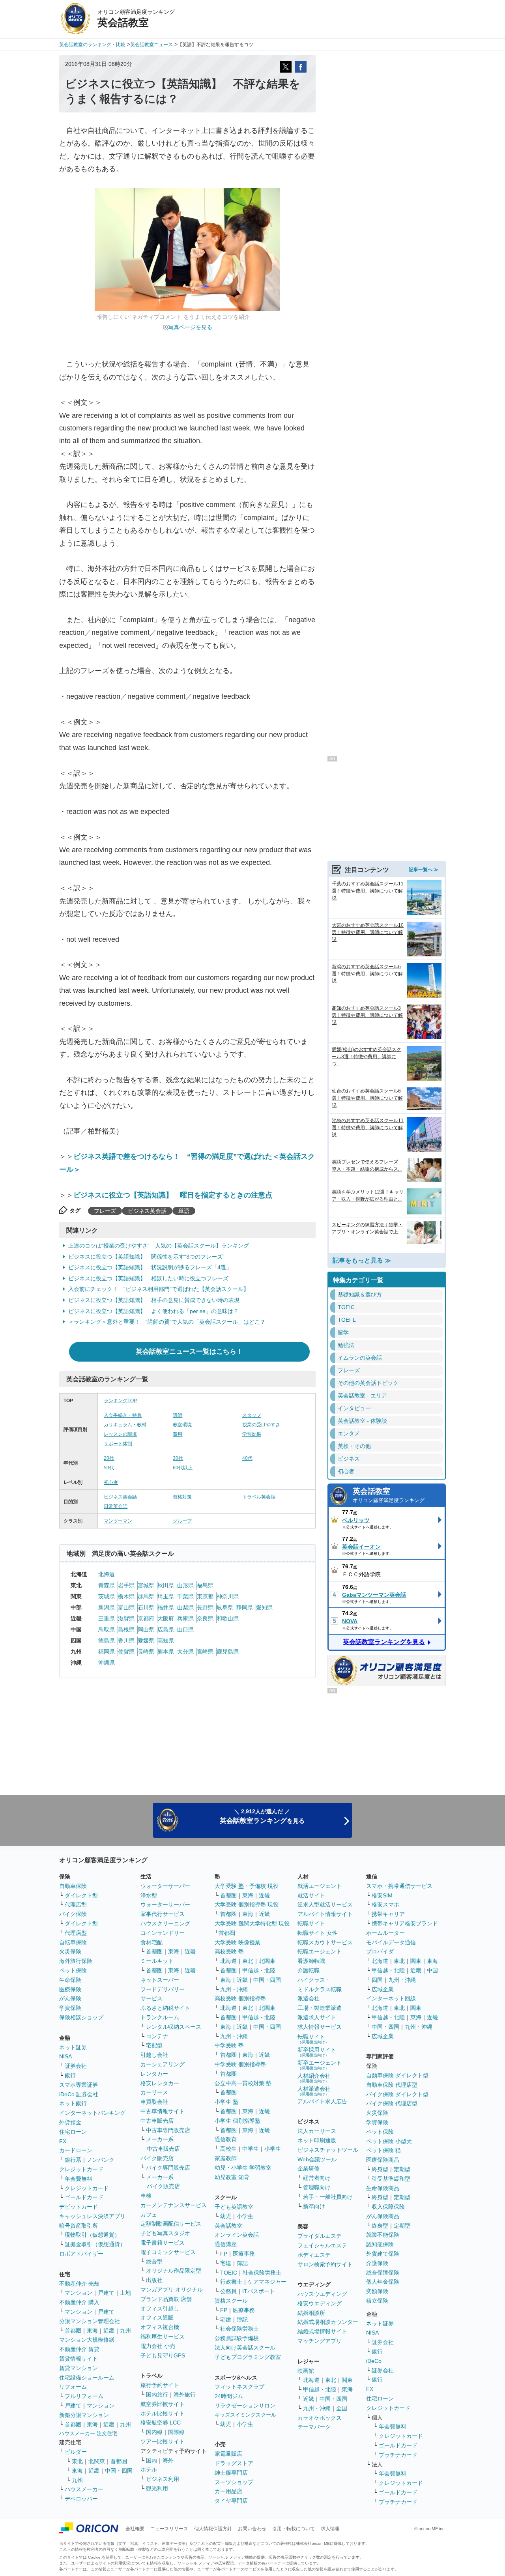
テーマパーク (314, 2427)
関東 (347, 2380)
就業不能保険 (383, 2235)
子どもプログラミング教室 (248, 2357)
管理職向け (317, 2187)
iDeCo (374, 2361)
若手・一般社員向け (328, 2197)
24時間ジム (229, 2396)
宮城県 (146, 1585)
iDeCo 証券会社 (79, 2094)
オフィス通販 (157, 2318)
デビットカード (79, 2207)
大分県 (185, 1652)
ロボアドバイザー (81, 2254)
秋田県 (166, 1585)
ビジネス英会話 (147, 1211)
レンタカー (154, 2074)
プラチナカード (398, 2455)
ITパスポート (259, 2291)
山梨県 (185, 1607)
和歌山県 (228, 1618)
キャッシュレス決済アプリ (92, 2216)
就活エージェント (320, 1886)
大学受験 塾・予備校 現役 (247, 1886)
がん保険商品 (383, 2216)
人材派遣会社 (314, 2091)
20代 (109, 1458)
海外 (168, 2460)
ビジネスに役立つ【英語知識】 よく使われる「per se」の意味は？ (153, 1311)
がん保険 (70, 1998)
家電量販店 (228, 2454)
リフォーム (73, 2387)
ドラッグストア (234, 2463)
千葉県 (185, 1596)
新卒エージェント (320, 2065)
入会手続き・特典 (123, 1415)
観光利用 (157, 2488)
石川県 (146, 1607)
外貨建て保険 (383, 2254)
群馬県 (146, 1596)
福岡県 (107, 1652)
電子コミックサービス (168, 2252)
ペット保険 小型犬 (389, 2141)
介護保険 (377, 2263)
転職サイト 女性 (318, 1933)
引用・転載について (294, 2529)
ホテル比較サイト (163, 2413)
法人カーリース (317, 2131)
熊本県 (166, 1652)
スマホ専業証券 (79, 2085)
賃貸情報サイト (79, 2359)
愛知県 (264, 1607)
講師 (178, 1415)
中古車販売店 (157, 2121)
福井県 (166, 1607)
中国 (432, 1970)
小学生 (273, 2149)
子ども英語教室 (234, 2207)
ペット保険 (73, 1970)
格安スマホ (385, 1904)
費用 (178, 1434)
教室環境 (182, 1425)
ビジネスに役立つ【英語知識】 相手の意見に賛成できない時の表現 (154, 1300)
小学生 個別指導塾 (238, 2121)
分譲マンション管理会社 (90, 2321)
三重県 (107, 1618)
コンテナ (157, 2036)
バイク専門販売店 (168, 2168)
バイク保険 (73, 1914)
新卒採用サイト (317, 2052)
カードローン (76, 2150)
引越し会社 (154, 2055)
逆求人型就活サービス (325, 1904)
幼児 (226, 2216)
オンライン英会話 (237, 2235)
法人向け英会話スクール (245, 2348)
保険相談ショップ (81, 2017)
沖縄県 (107, 1663)
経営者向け (317, 2178)
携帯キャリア (388, 1914)
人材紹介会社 (314, 2078)
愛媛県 (146, 1641)
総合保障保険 (383, 2273)
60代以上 (183, 1468)
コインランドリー (163, 1933)
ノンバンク (101, 2160)
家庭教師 (226, 2158)
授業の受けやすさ (261, 1425)
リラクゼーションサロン (245, 2406)
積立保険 (377, 2301)
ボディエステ (314, 2255)
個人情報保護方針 (213, 2529)
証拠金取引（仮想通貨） (95, 2244)
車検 (146, 2196)
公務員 (228, 2291)
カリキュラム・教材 (125, 1425)
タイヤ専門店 (231, 2501)
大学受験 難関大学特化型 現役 (252, 1923)
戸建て (106, 2293)
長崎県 (146, 1652)
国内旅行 (157, 2395)
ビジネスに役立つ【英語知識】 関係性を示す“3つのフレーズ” (146, 1257)
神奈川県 (228, 1596)
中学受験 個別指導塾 (240, 2064)
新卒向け (314, 2206)
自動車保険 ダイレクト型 (397, 2075)
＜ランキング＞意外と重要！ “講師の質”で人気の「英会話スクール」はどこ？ (167, 1322)
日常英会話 (116, 1506)
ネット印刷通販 (317, 2140)
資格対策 (182, 1497)
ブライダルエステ (320, 2236)
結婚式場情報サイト (322, 2331)
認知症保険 (380, 2244)
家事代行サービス (163, 1914)
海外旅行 (185, 2395)
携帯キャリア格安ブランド (405, 1923)
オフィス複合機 (160, 2327)
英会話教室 (389, 1495)
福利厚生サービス (163, 2337)
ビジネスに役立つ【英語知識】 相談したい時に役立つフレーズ (148, 1278)
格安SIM (382, 1895)
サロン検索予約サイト (325, 2264)
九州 (125, 2331)
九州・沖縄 (234, 1989)
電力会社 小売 (158, 2346)
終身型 (380, 2169)
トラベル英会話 (259, 1497)
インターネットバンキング (92, 2113)
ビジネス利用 (163, 2479)
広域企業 (383, 1989)
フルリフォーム (84, 2396)
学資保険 (70, 2008)
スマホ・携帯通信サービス (399, 1886)
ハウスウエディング (322, 2294)
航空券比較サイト (163, 2404)
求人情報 (330, 2529)
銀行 (70, 2075)
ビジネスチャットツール (328, 2150)
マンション (79, 2293)
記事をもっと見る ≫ (362, 1260)
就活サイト (311, 1895)
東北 (77, 2461)
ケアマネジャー (267, 2282)
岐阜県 (225, 1607)
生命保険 (70, 1980)
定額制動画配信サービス (171, 2224)
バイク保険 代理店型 (392, 2103)
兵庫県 (185, 1618)
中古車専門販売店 (168, 2130)
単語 (184, 1211)
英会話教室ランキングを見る (384, 1642)
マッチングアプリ (320, 2341)
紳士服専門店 (231, 2473)
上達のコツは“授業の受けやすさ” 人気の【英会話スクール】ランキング (159, 1246)
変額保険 (377, 2291)
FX (63, 2141)
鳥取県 (107, 1629)
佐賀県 (126, 1652)
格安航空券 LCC (161, 2423)
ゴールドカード (84, 2197)
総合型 (154, 2262)
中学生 (251, 2149)
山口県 (185, 1629)
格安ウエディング (320, 2303)
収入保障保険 (388, 2207)
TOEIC (229, 2273)
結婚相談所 (311, 2313)
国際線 (176, 2432)
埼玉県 (166, 1596)
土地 (125, 2293)
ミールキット (157, 1961)
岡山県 (146, 1629)
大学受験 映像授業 (238, 1942)
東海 (92, 2331)
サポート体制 (118, 1444)
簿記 (242, 2263)
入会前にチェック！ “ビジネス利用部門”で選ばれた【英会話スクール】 (159, 1289)
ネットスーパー (160, 1980)
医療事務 (244, 2254)
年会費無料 (79, 2179)
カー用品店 (228, 2491)
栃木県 (126, 1596)
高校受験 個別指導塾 (240, 1998)
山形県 (185, 1585)
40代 (247, 1458)
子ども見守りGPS (163, 2355)
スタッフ (252, 1415)
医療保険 (70, 1989)
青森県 (107, 1585)
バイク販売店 (157, 2158)
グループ (182, 1521)
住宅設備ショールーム (87, 2378)
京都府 (146, 1618)
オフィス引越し (160, 2308)
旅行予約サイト (160, 2385)
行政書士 (231, 2282)
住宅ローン (73, 2132)
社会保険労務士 (262, 2273)
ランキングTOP (120, 1401)
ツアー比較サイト (163, 2441)
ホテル (149, 2469)
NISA (65, 2056)
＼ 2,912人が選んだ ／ (262, 1816)
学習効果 (252, 1434)
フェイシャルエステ (322, 2245)
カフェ (149, 2215)
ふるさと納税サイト (165, 2008)
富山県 (126, 1607)
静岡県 (245, 1607)
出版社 (154, 2280)
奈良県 (205, 1618)
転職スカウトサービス (325, 1942)
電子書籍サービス (163, 2243)
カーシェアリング (163, 2064)
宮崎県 (205, 1652)
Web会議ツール (317, 2159)
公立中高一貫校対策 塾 (243, 2083)
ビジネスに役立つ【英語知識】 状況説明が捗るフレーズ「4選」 (150, 1267)
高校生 (228, 2149)
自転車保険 (73, 1942)
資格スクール (231, 2301)
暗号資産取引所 (79, 2226)
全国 (342, 2408)
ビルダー (76, 2452)
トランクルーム (160, 2017)
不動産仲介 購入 (79, 2302)
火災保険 (70, 1951)
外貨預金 (70, 2122)
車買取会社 (154, 2102)
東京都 (205, 1596)
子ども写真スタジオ (165, 2233)
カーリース (154, 2092)
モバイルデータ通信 (391, 1942)
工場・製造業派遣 (320, 2008)
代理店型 (76, 1904)
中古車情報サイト (163, 2111)
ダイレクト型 (81, 1895)
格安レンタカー (160, 2083)
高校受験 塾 (229, 1951)
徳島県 (107, 1641)
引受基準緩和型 (391, 2179)
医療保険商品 (383, 2160)
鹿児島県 (228, 1652)
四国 (377, 1980)
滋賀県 (126, 1618)
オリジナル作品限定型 (174, 2271)
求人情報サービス (320, 2027)
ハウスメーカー (84, 2489)
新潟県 (107, 1607)
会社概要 (135, 2529)
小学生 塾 (226, 2102)
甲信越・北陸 (259, 1970)
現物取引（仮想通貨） (92, 2235)
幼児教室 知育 (232, 2177)
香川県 (126, 1641)
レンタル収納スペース (174, 2027)
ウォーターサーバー (165, 1886)
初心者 (111, 1482)
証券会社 (76, 2066)
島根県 (126, 1629)
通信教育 (226, 2139)
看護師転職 (311, 1961)
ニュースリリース (169, 2529)
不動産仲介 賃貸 (79, 2349)
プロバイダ (380, 1951)
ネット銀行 (73, 2103)
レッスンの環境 (120, 1434)
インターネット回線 (391, 1998)
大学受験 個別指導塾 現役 (247, 1904)
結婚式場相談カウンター (328, 2322)
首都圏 (73, 2331)
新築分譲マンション (84, 2415)
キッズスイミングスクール (245, 2415)
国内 (151, 2460)
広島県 (166, 1629)
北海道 (107, 1574)
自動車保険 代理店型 (392, 2085)
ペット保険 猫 (383, 2150)
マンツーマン (118, 1521)
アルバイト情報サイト (325, 1914)
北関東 (97, 2461)
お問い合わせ (252, 2529)
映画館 (306, 2371)
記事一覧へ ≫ (424, 870)
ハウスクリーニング (165, 1923)
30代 (178, 1458)
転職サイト (311, 1923)
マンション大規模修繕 (87, 2340)
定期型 (402, 2169)
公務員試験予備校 (237, 2338)
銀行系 (73, 2160)
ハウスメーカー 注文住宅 (88, 2433)
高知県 (166, 1641)
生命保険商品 (383, 2188)
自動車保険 (73, 1886)
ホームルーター (385, 1933)
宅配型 (154, 2045)
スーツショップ (234, 2482)
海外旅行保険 (76, 1961)
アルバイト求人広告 (322, 2101)
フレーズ (105, 1211)
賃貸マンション (79, 2368)
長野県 (205, 1607)
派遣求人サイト (317, 2017)
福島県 (205, 1585)
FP (224, 2254)
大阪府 (166, 1618)
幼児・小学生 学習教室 (243, 2168)
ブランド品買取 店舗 (166, 2299)
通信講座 (226, 2244)
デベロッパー (81, 2499)
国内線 (154, 2432)
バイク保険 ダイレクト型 (397, 2094)
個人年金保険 (383, 2282)
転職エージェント (320, 1951)
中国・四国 (119, 2471)
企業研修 (309, 2168)
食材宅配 (151, 1942)
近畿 (109, 2331)
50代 (109, 1468)
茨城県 (107, 1596)
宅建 (226, 2263)
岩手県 (126, 1585)
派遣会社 (309, 1998)
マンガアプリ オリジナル (172, 2290)
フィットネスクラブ (239, 2387)
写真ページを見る (190, 327)
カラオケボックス (320, 2418)
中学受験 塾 (229, 2045)
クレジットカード (81, 2169)
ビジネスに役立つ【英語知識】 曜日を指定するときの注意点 (173, 1195)
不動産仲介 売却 (79, 2284)
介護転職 (309, 1970)
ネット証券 (73, 2047)
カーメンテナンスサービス (174, 2205)
